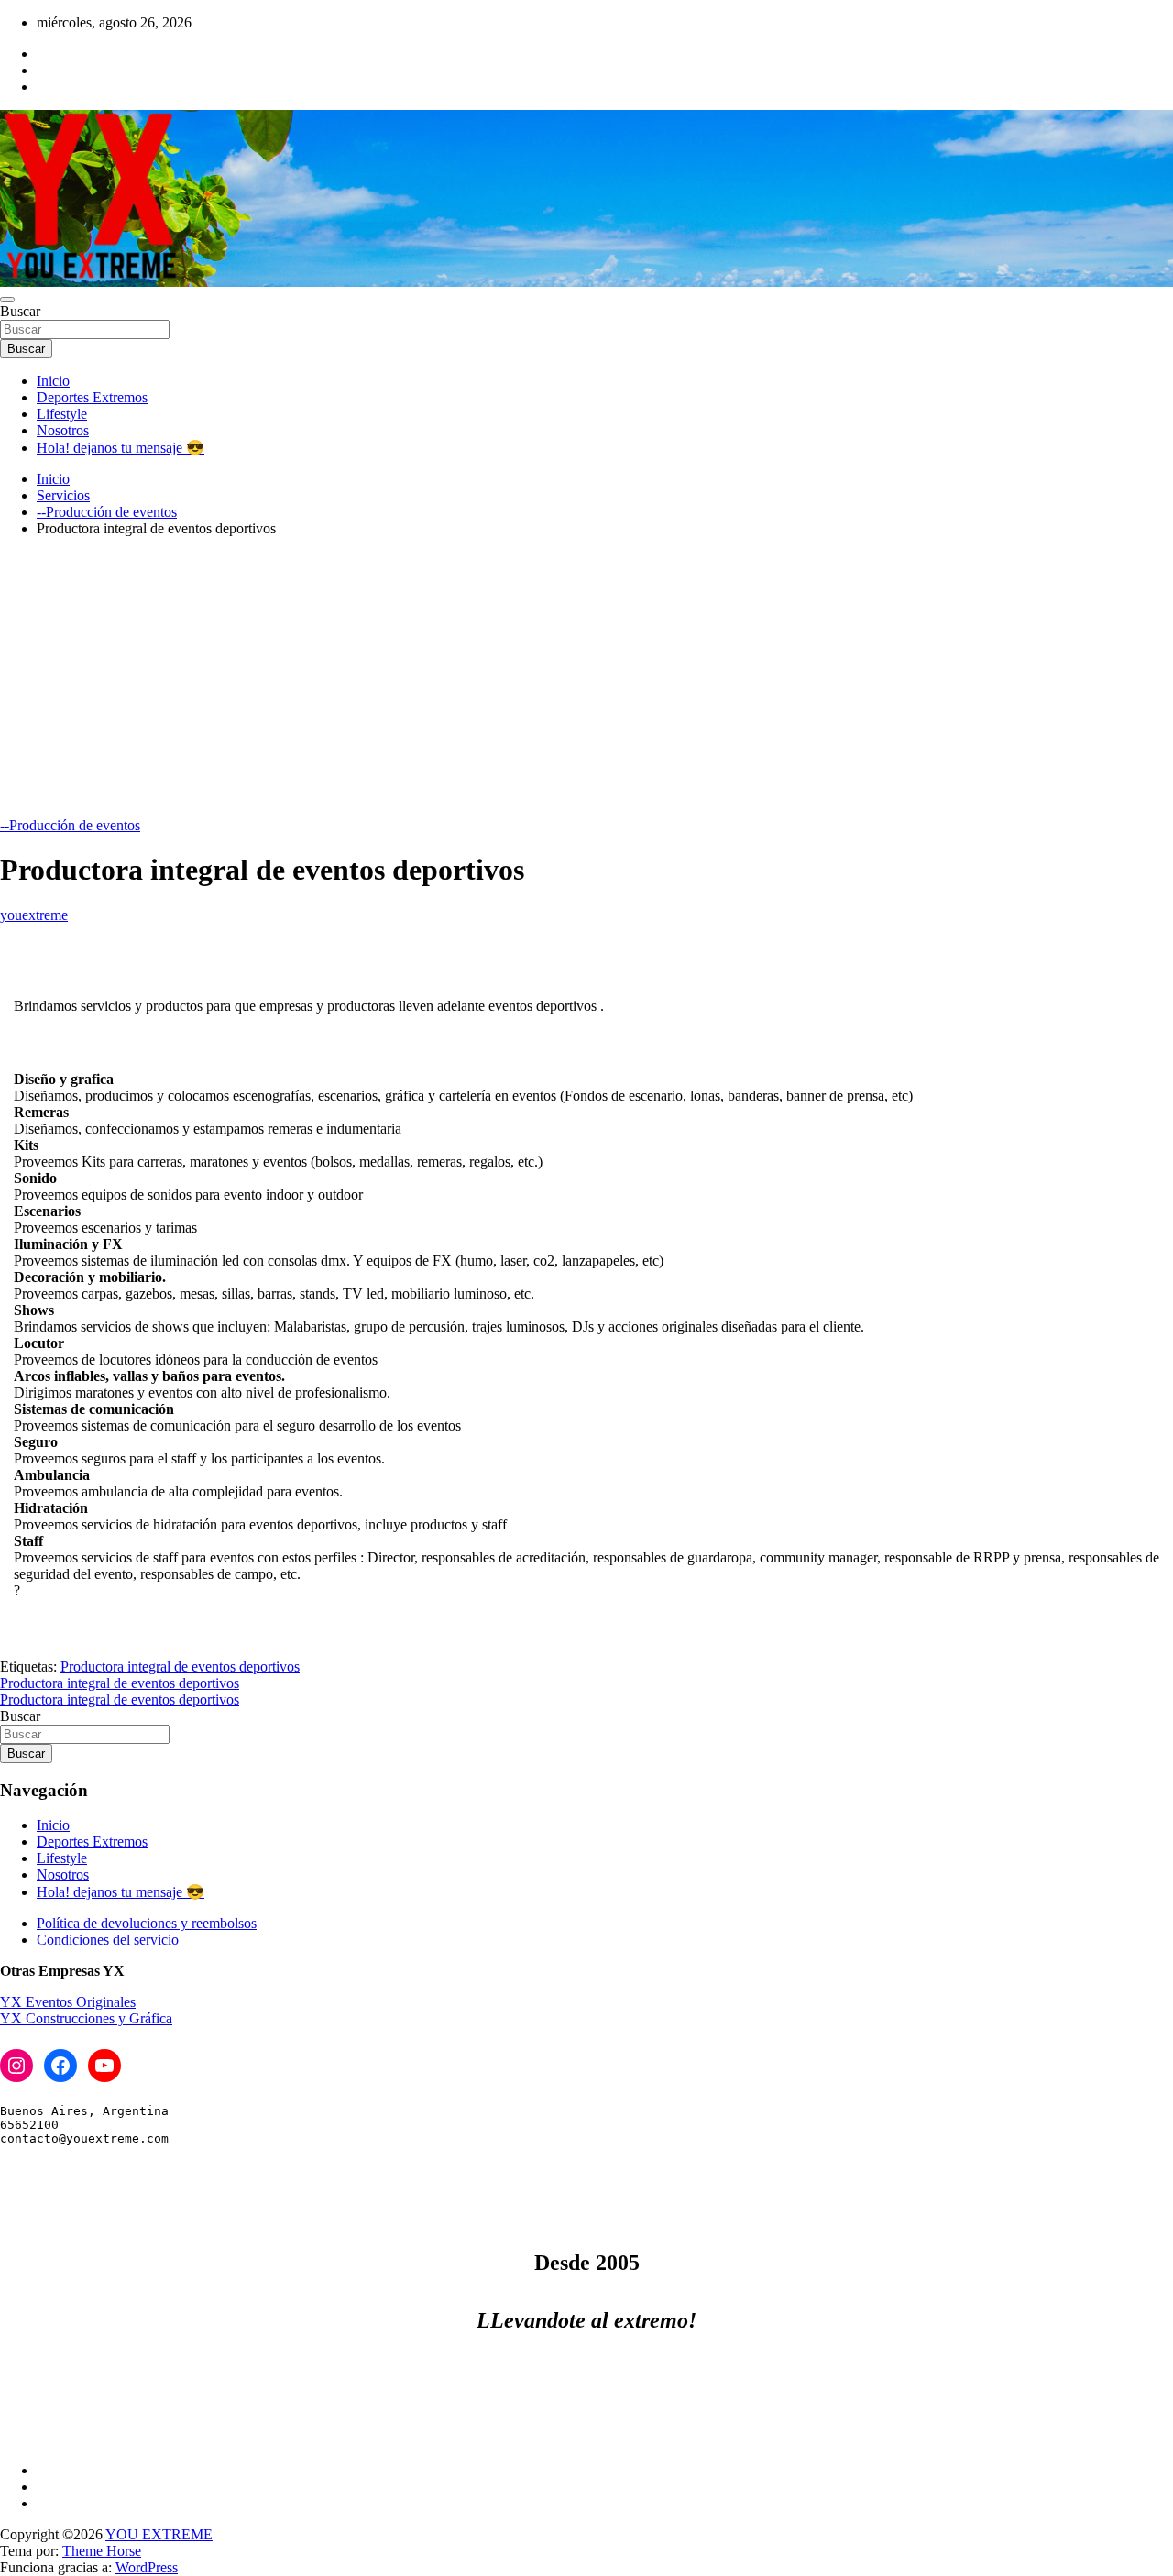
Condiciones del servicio (108, 1940)
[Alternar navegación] (7, 300)
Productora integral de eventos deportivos (180, 1666)
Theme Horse (102, 2551)
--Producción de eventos (70, 825)
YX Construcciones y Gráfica (86, 2018)
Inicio (53, 381)
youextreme (34, 915)
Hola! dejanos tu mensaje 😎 (121, 448)
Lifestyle (62, 414)
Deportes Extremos (92, 397)
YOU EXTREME (159, 2534)
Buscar (20, 311)
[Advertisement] (586, 680)
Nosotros (63, 430)
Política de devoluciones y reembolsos (147, 1923)
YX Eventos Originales (68, 2002)
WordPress (147, 2567)
